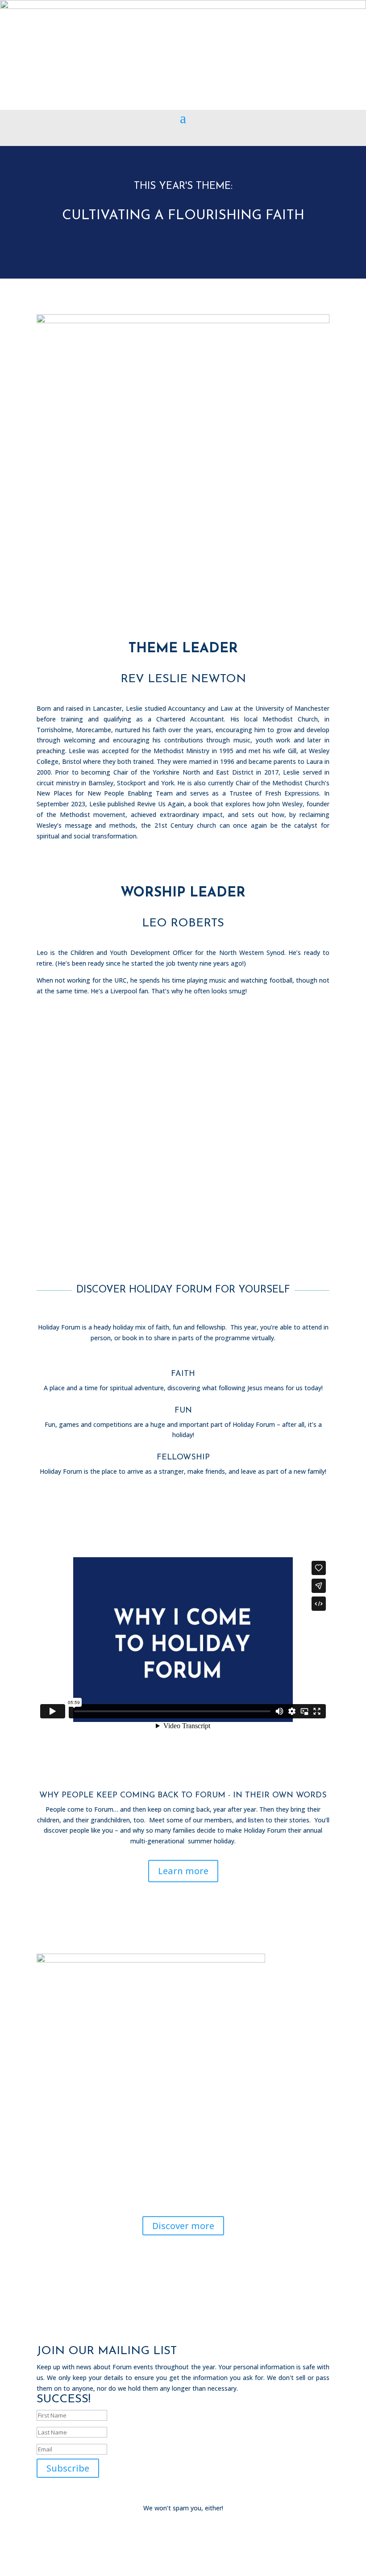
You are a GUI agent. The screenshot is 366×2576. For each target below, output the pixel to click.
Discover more (183, 2226)
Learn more (183, 1871)
